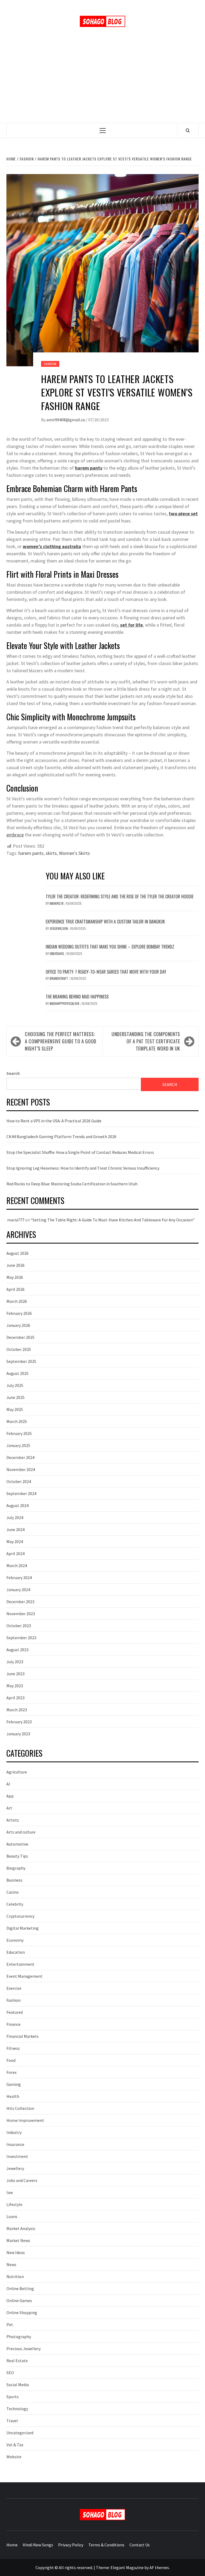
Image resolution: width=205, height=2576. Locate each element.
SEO (10, 2373)
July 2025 (15, 1385)
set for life (131, 625)
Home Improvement (25, 2120)
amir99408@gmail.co (66, 420)
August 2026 (17, 1253)
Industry (14, 2132)
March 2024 (17, 1566)
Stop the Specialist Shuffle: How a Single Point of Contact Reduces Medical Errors (80, 1152)
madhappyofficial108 (65, 1003)
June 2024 (15, 1529)
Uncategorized (20, 2433)
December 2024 (20, 1457)
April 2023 (15, 1698)
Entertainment (20, 1964)
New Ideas (16, 2252)
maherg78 (57, 903)
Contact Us (140, 2545)
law (10, 2192)
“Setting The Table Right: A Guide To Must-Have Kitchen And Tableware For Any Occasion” (113, 1220)
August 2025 (17, 1373)
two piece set (183, 514)
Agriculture (17, 1772)
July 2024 (15, 1517)
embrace (15, 835)
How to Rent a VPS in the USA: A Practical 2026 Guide (54, 1121)
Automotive (17, 1844)
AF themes (159, 2567)
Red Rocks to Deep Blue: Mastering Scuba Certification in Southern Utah (72, 1184)
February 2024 (19, 1578)
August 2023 (17, 1650)
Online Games (19, 2300)
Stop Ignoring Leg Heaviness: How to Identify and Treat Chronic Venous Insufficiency (83, 1168)
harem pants (31, 853)
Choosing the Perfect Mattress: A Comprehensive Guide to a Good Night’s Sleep (61, 1041)
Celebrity (15, 1904)
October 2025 (19, 1349)
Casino (13, 1892)
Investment (17, 2156)
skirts (51, 853)
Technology (17, 2409)
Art (9, 1808)
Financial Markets (23, 2036)
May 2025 (15, 1409)
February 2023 (19, 1722)
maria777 (16, 1220)
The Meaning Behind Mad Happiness (77, 997)
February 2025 (19, 1433)
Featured (15, 2012)
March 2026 (17, 1301)
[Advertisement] (102, 83)
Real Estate (17, 2361)
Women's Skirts (74, 853)
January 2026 (18, 1325)
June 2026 (15, 1265)
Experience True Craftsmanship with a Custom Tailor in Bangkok (105, 922)
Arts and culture (21, 1832)
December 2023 (20, 1602)
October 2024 (19, 1481)
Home (12, 2545)
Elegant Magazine (127, 2567)
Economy (15, 1940)
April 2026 (15, 1289)
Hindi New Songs (38, 2545)
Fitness (13, 2048)
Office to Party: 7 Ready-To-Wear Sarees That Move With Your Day (106, 972)
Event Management (24, 1976)
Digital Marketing (23, 1928)
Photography (19, 2337)
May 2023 (15, 1686)
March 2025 (17, 1421)
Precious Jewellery (23, 2349)
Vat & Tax (15, 2445)
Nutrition (15, 2276)
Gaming (14, 2084)
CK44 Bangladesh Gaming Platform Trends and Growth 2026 (61, 1136)
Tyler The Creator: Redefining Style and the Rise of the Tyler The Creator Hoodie (120, 896)
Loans (12, 2216)
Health (13, 2096)
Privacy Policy (71, 2545)
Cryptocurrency (20, 1916)
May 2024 (15, 1541)
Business (14, 1880)
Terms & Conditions (106, 2545)
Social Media (18, 2385)
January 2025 (18, 1445)
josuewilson (59, 928)
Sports (13, 2397)
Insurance (15, 2144)
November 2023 (21, 1614)
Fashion (50, 364)
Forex (11, 2072)
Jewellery (15, 2168)
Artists (13, 1820)
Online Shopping (22, 2312)
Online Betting (20, 2288)
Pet (10, 2325)
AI (8, 1784)
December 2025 (20, 1337)
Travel (12, 2421)
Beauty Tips (17, 1856)
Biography (16, 1868)
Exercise (14, 1988)
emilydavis (57, 953)
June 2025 (15, 1397)
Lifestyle (14, 2204)
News (11, 2264)
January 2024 (18, 1590)
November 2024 (21, 1469)
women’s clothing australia (52, 546)
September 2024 (21, 1493)
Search (13, 1073)
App (10, 1796)
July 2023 (15, 1662)
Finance (13, 2024)
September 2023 (21, 1638)
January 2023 (18, 1734)
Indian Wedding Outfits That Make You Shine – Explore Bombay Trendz (110, 947)
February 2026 (19, 1313)
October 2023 (19, 1626)
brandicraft (59, 978)
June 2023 (15, 1674)
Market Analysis (21, 2228)
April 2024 (15, 1554)
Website (14, 2457)
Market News (18, 2240)
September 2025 (21, 1361)
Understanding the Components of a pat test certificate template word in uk (146, 1041)
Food (11, 2060)
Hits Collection (20, 2108)
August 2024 (17, 1505)
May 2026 (15, 1277)
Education (16, 1952)
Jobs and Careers (22, 2180)
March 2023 (17, 1710)
